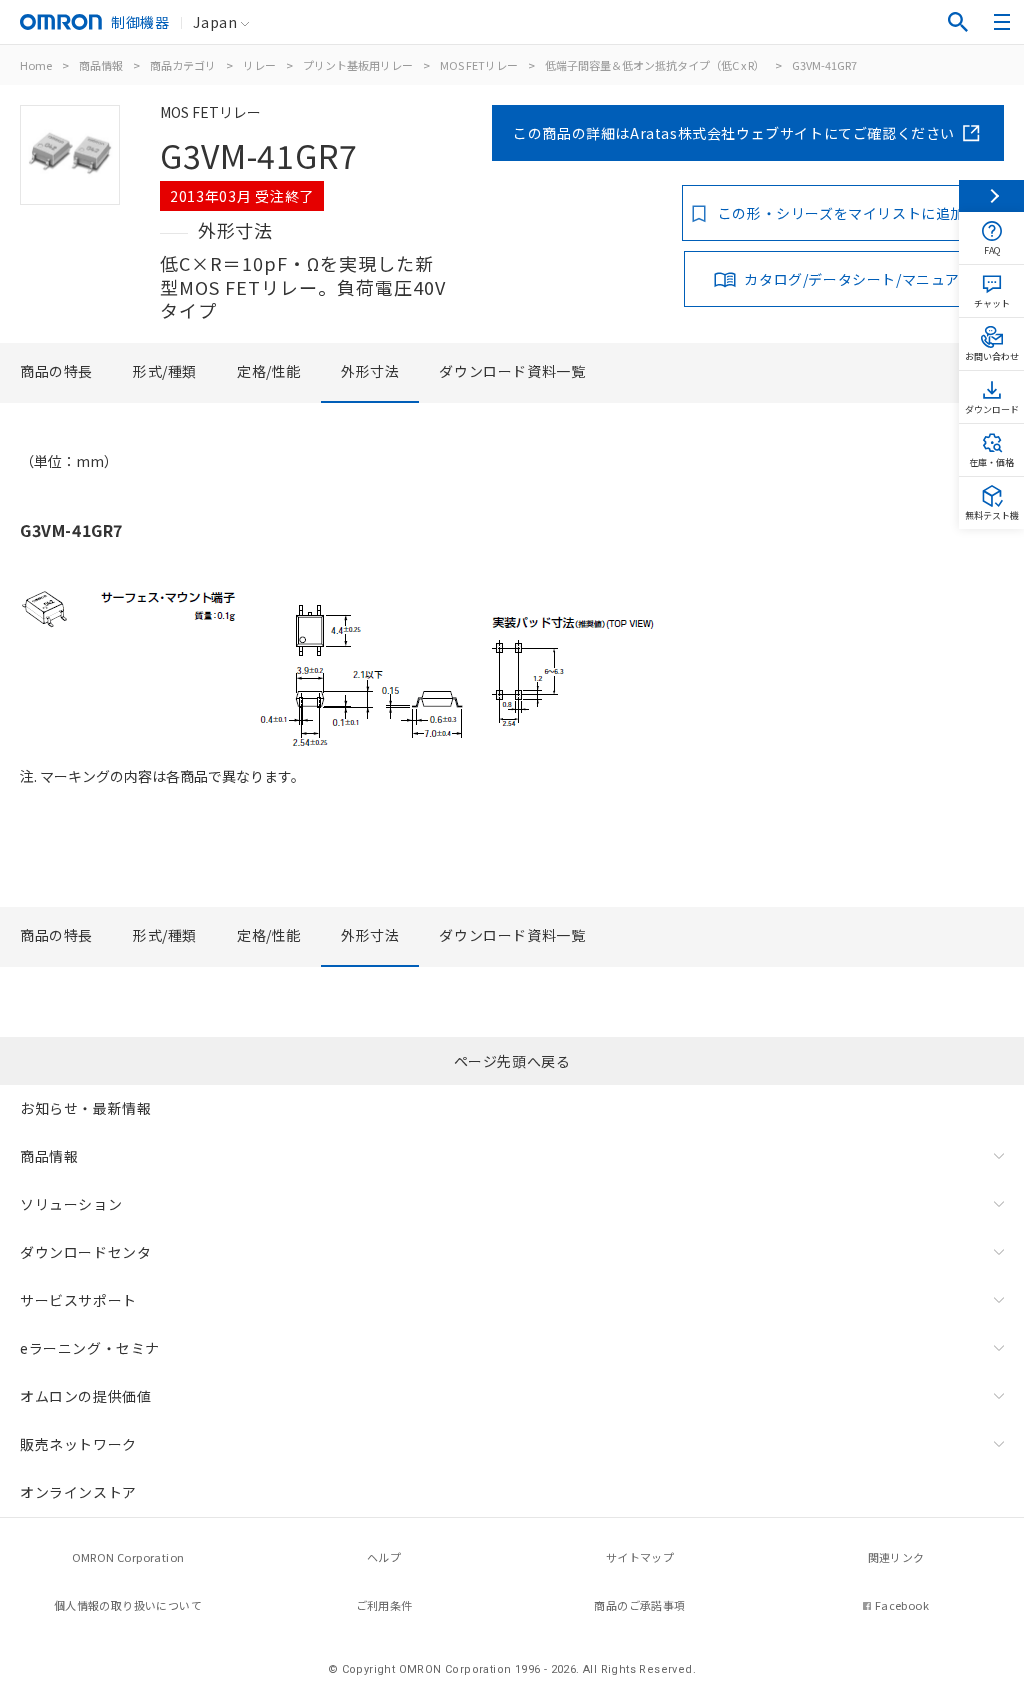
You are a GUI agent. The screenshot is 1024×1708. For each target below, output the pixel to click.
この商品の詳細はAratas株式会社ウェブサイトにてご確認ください (734, 133)
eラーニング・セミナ (90, 1348)
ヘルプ (384, 1557)
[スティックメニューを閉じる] (991, 196)
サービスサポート (78, 1300)
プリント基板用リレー (358, 65)
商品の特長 (56, 371)
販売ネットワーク (78, 1444)
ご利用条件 (384, 1605)
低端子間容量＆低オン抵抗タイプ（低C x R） (655, 65)
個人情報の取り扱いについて (128, 1605)
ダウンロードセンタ (85, 1252)
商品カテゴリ (183, 65)
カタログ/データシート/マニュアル (859, 279)
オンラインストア (78, 1492)
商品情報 (101, 65)
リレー (259, 65)
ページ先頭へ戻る (512, 1061)
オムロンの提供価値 (85, 1396)
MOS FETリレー (479, 65)
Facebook (902, 1605)
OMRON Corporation (128, 1557)
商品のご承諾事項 (639, 1605)
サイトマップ (640, 1557)
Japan (215, 22)
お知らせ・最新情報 (85, 1108)
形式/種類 (165, 371)
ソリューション (71, 1204)
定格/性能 (269, 371)
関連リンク (896, 1557)
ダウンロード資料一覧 (512, 371)
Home (36, 65)
